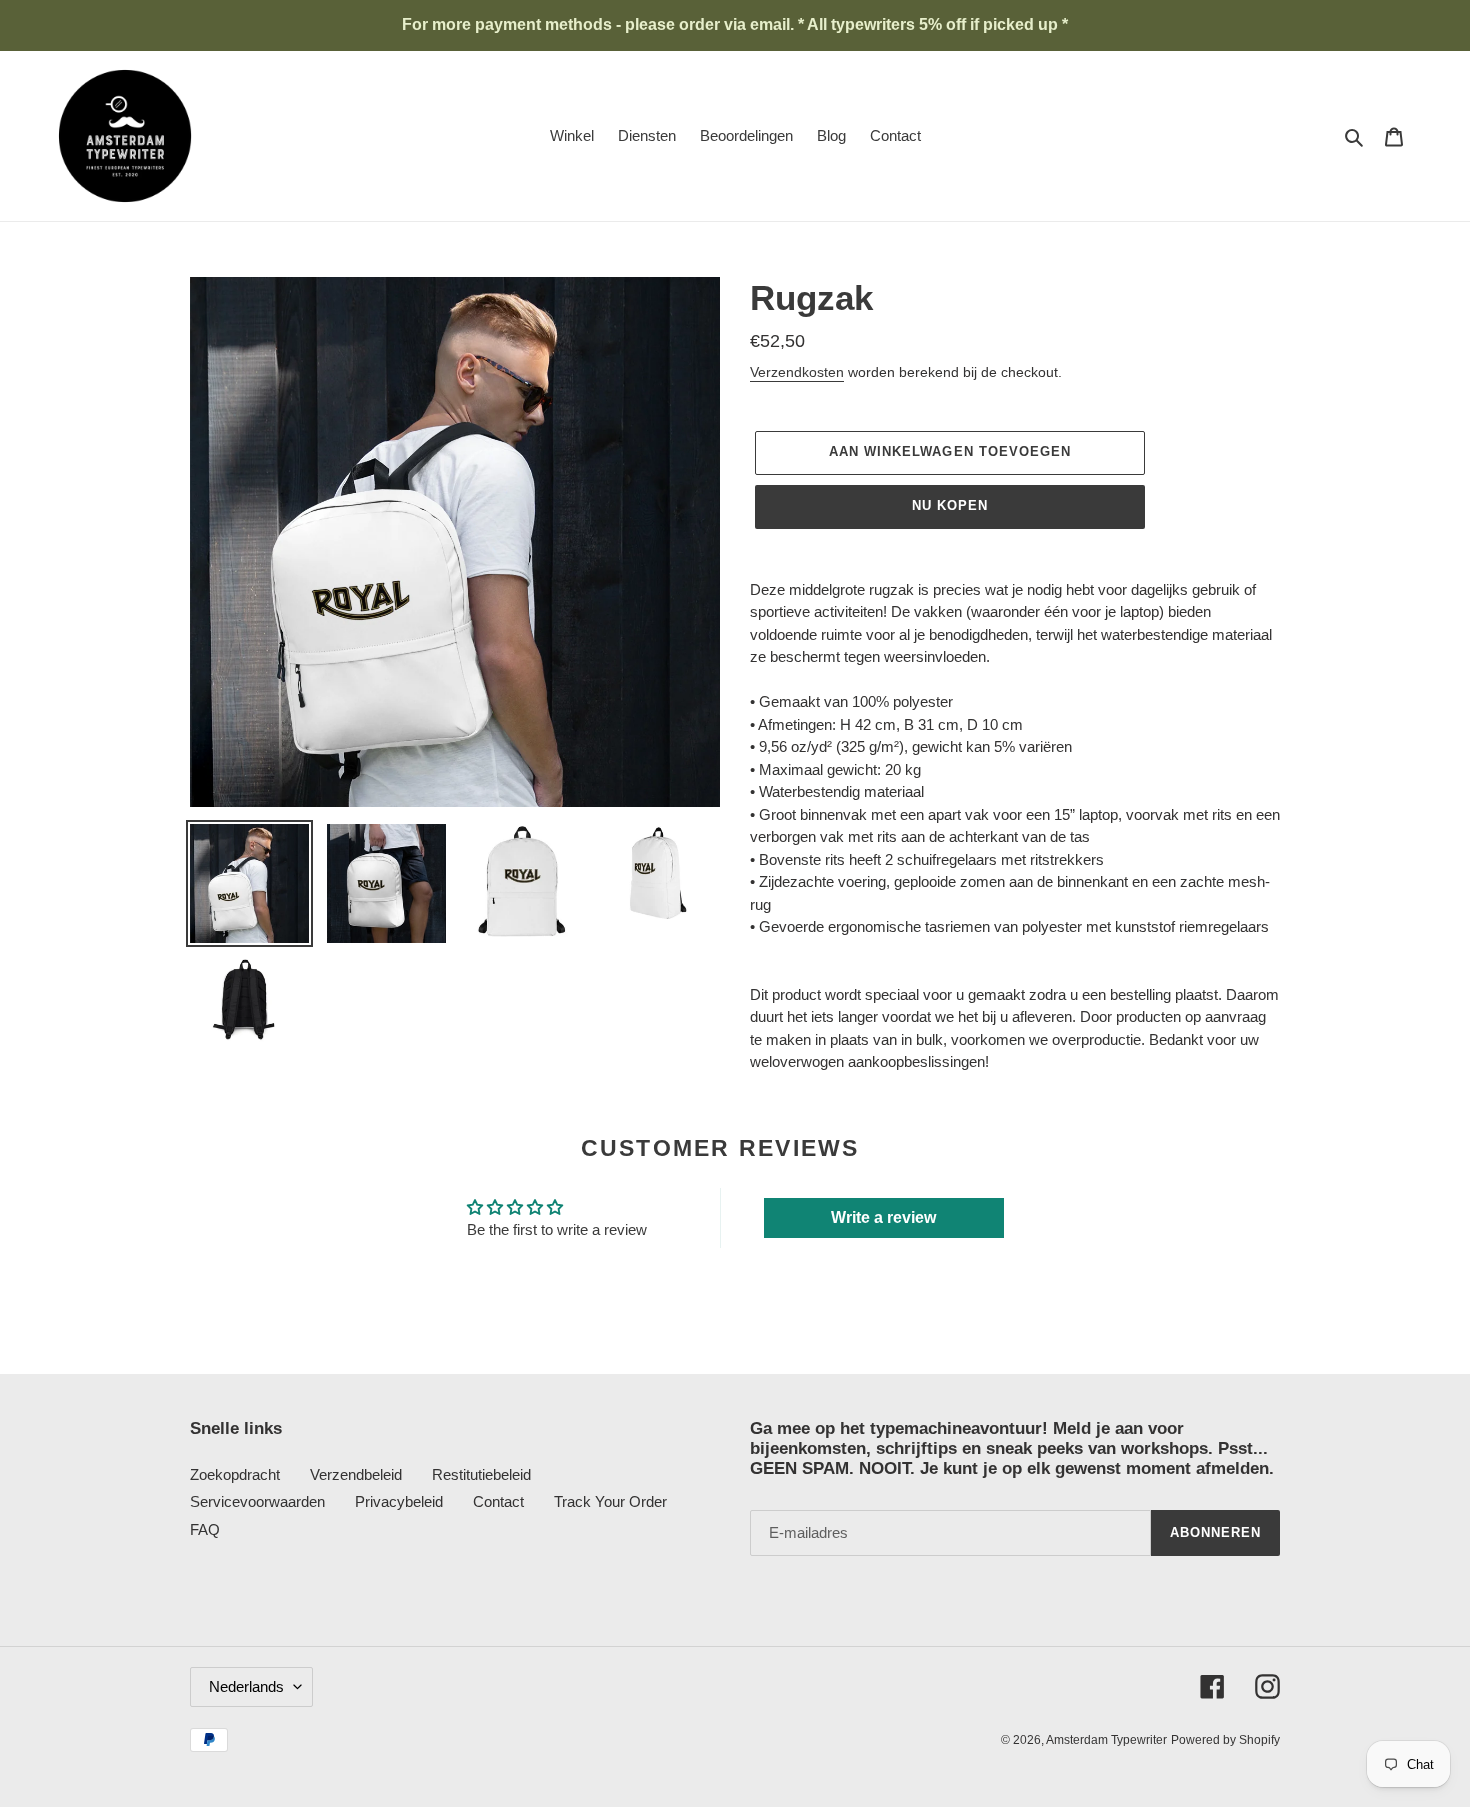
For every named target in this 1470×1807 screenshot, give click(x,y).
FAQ (205, 1529)
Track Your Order (610, 1501)
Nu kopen (950, 505)
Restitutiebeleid (481, 1474)
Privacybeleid (399, 1501)
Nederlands (246, 1686)
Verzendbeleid (356, 1474)
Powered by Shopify (1225, 1740)
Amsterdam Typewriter (1106, 1740)
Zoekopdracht (235, 1474)
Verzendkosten (797, 372)
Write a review (883, 1217)
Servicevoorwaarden (257, 1501)
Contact (498, 1501)
